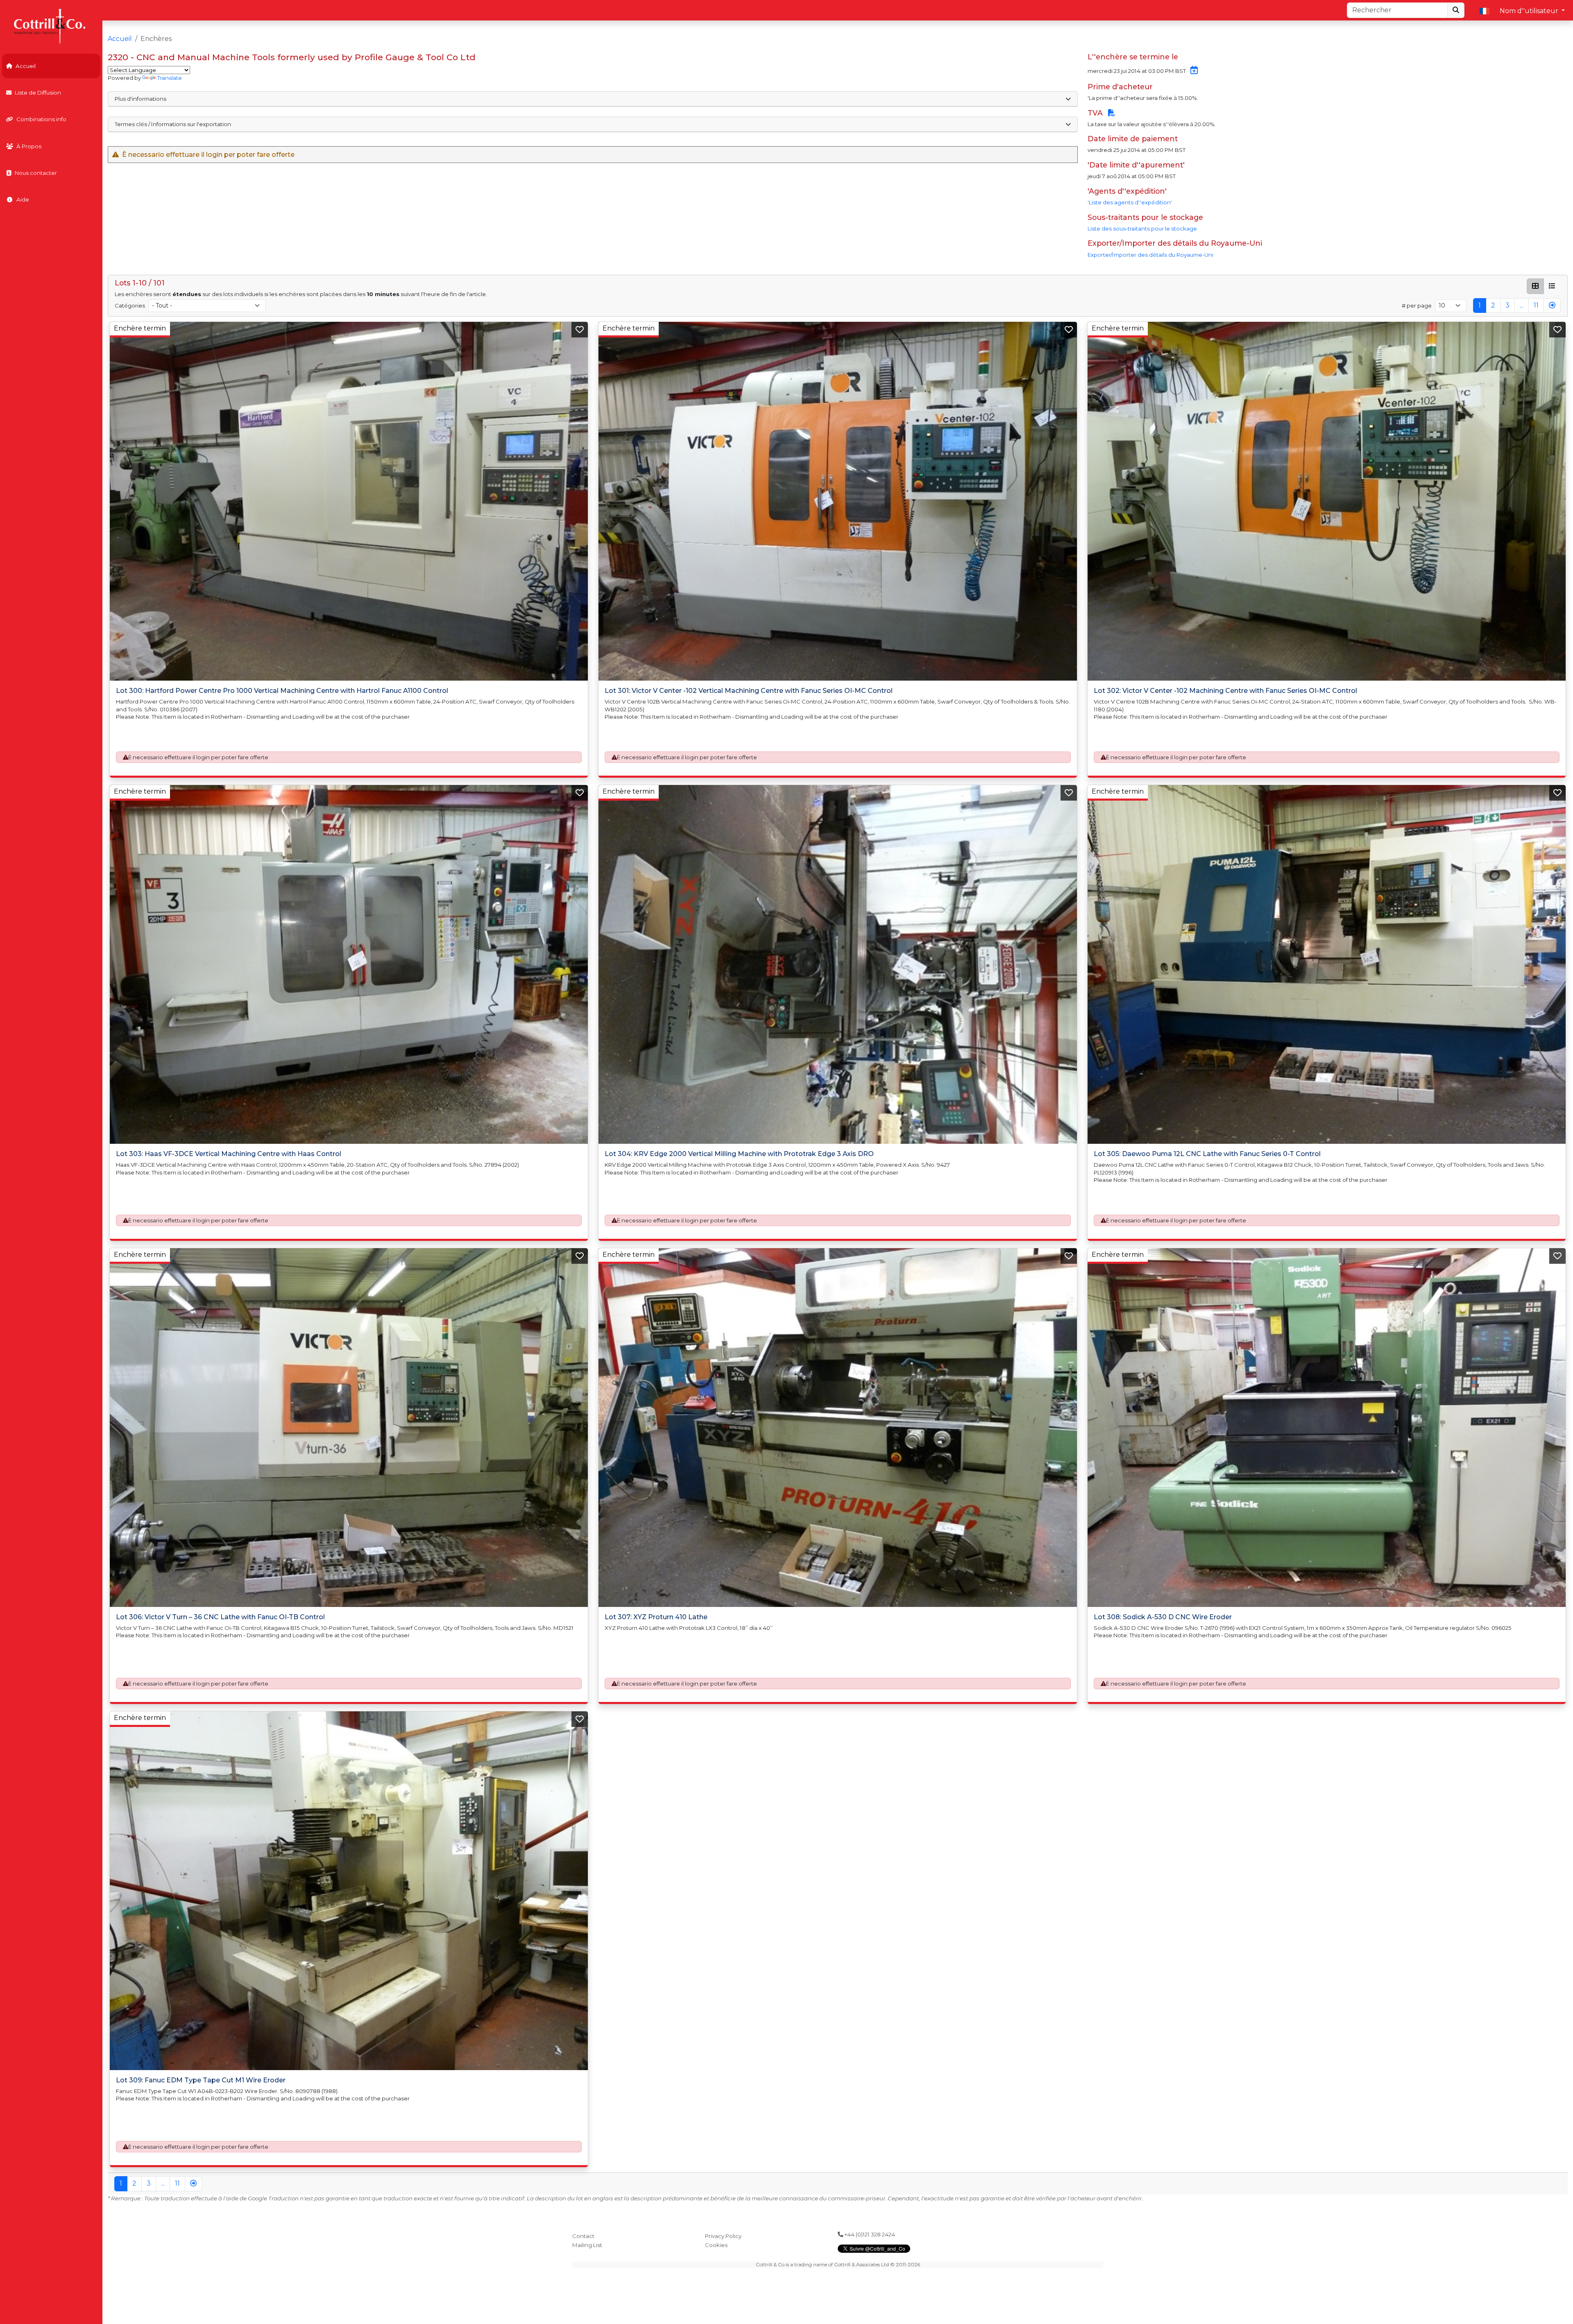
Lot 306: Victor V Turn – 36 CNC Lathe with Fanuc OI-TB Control (220, 1617)
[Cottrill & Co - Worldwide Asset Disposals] (51, 26)
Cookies (716, 2245)
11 (1536, 305)
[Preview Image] (349, 501)
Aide (23, 199)
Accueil (26, 66)
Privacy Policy (723, 2236)
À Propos (29, 146)
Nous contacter (36, 173)
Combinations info (41, 119)
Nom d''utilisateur (1530, 11)
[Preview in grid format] (1535, 286)
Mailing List (587, 2245)
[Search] (1456, 10)
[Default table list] (1552, 286)
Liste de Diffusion (38, 93)
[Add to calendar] (1192, 71)
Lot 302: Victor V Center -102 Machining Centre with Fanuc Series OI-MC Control (1225, 691)
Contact (583, 2236)
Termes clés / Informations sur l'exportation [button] (173, 124)
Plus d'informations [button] (141, 99)
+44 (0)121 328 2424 (869, 2234)
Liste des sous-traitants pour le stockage (1142, 229)
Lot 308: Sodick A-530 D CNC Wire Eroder (1163, 1617)
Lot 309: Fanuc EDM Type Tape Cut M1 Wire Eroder (201, 2080)
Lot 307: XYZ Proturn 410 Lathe (656, 1617)
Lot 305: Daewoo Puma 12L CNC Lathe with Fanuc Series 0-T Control (1207, 1154)
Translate (170, 78)
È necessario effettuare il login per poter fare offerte (198, 757)
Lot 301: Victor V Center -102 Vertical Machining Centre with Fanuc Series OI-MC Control (749, 691)
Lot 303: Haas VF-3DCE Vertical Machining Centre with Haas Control (229, 1154)
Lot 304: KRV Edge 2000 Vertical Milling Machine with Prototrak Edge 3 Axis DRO (739, 1154)
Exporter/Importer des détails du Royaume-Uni (1150, 255)
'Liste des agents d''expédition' (1130, 202)
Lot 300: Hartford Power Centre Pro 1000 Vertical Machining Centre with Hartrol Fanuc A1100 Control (282, 691)
